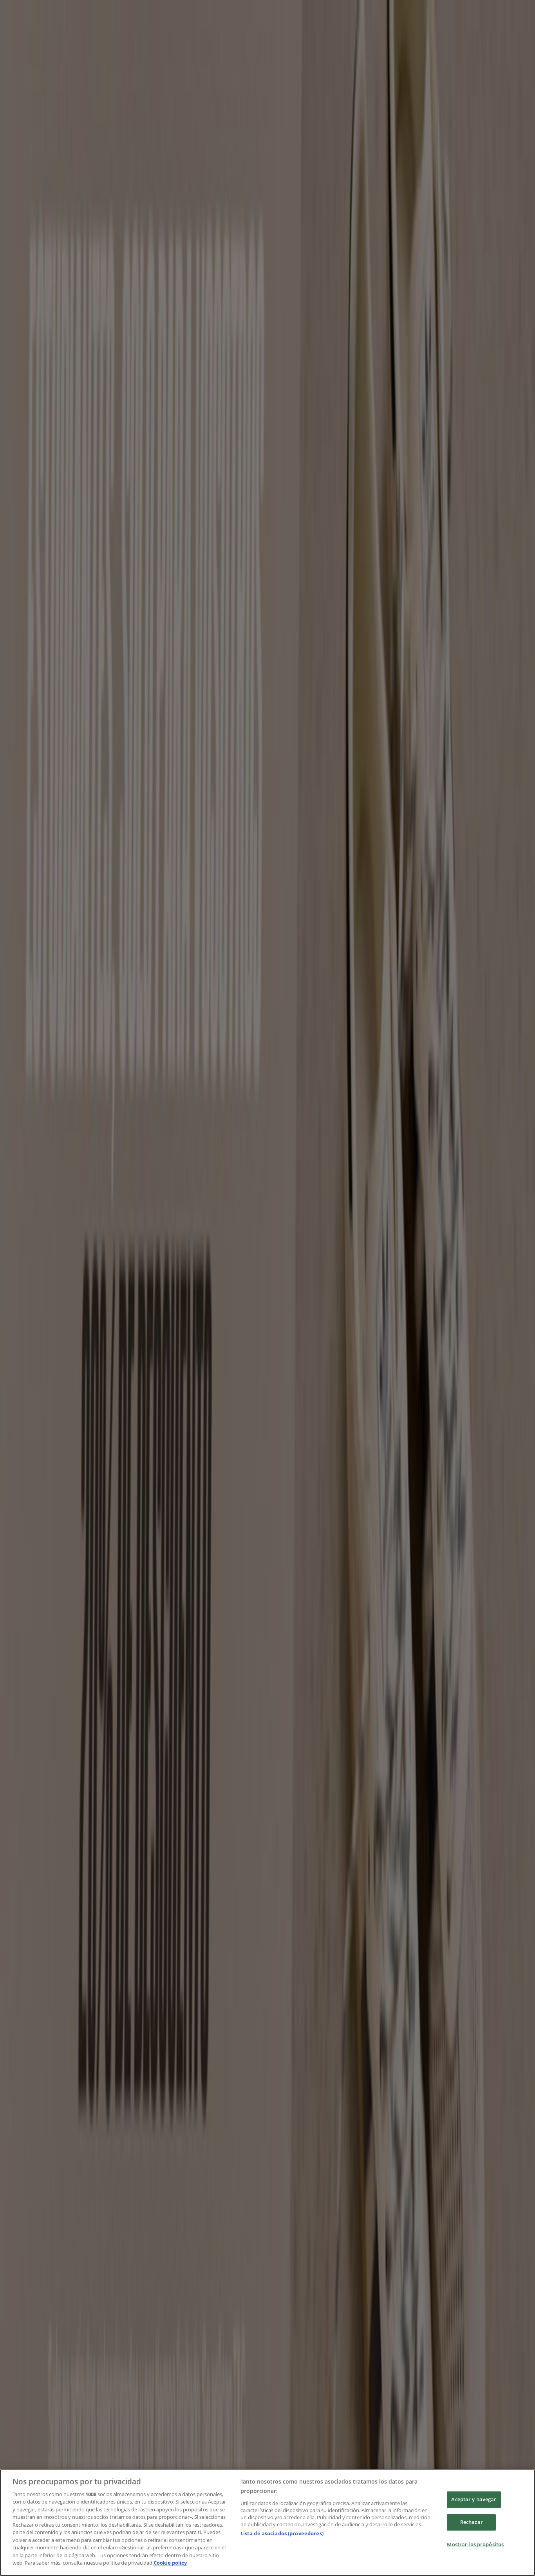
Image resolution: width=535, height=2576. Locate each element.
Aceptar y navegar (474, 2500)
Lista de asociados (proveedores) (282, 2533)
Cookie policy (170, 2563)
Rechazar (472, 2522)
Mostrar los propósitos (475, 2544)
